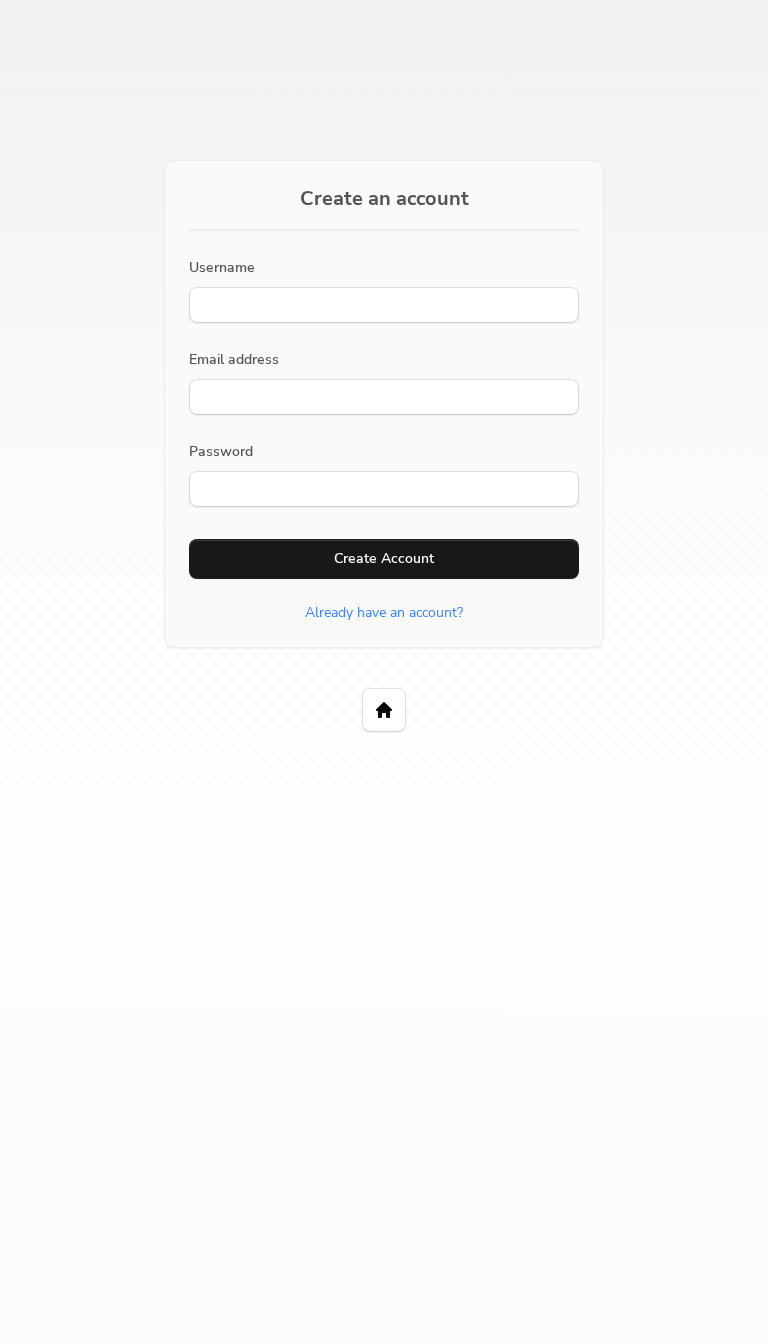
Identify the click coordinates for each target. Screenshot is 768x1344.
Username (222, 267)
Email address (234, 359)
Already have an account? (384, 612)
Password (221, 451)
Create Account (384, 558)
